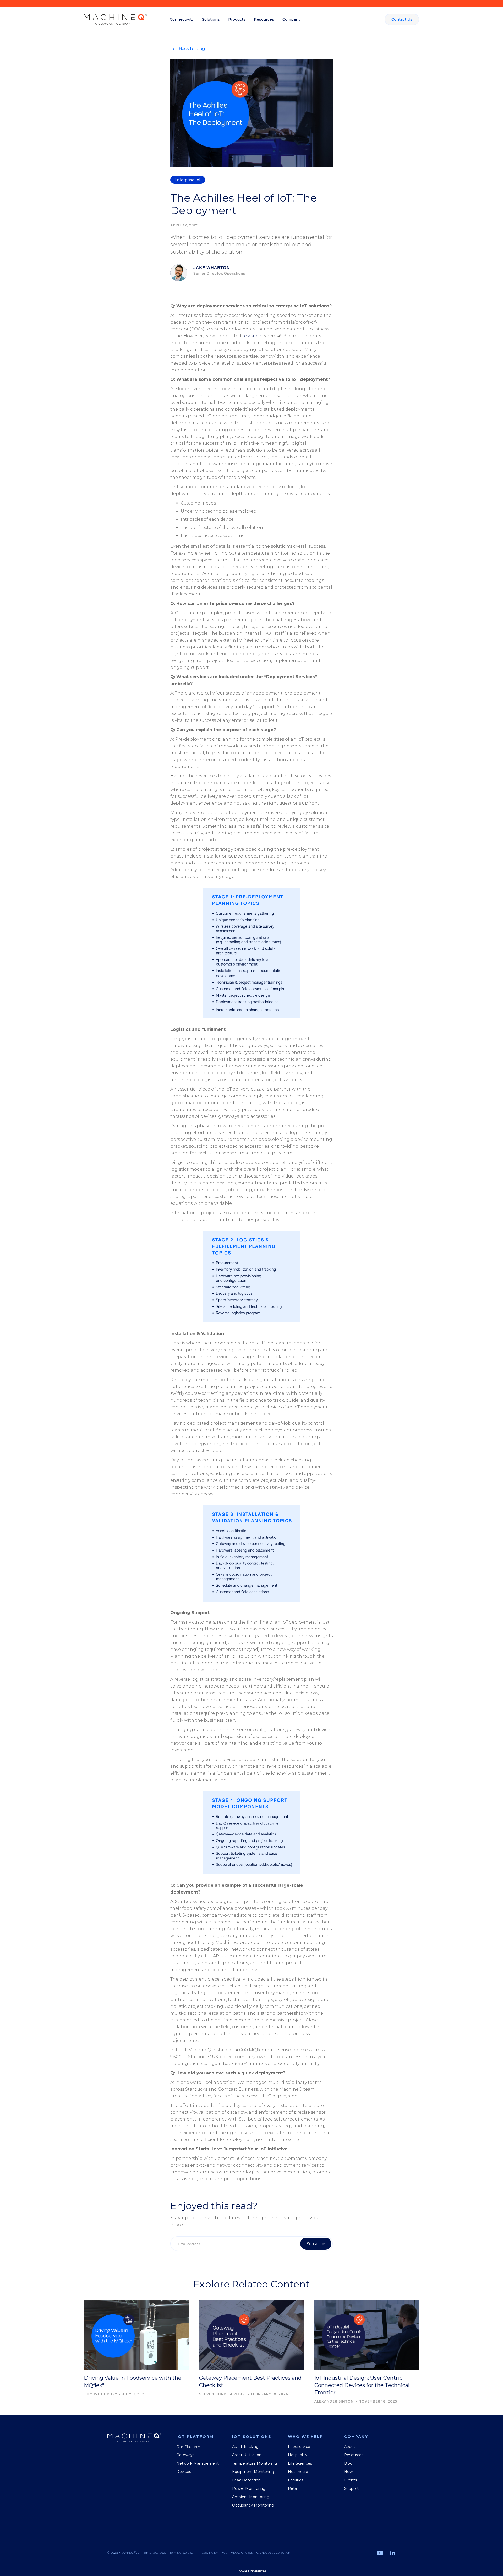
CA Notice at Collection (273, 2553)
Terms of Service (181, 2553)
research (252, 336)
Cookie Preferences (251, 2571)
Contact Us (402, 19)
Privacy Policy (208, 2553)
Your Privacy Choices (237, 2553)
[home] (115, 19)
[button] (182, 19)
